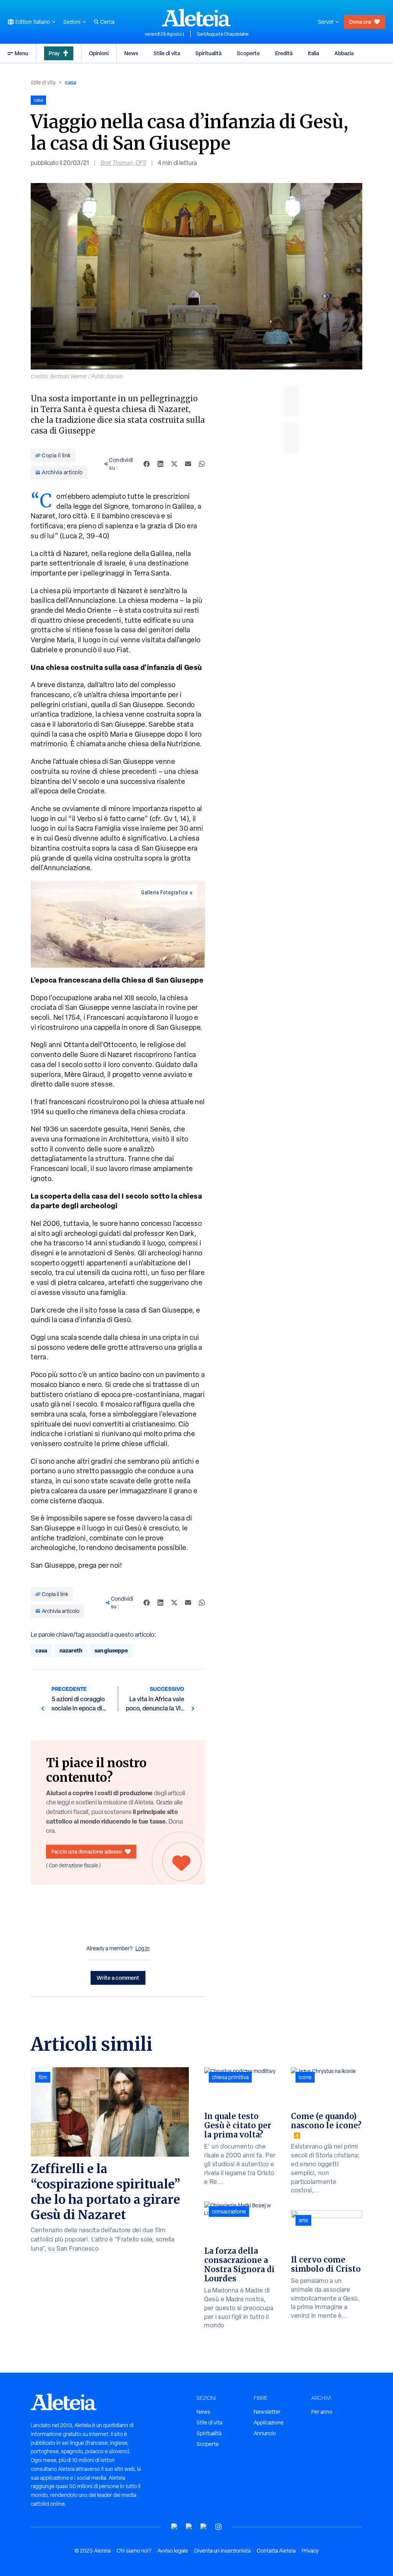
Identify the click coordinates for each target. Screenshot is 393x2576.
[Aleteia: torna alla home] (196, 18)
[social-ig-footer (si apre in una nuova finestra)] (218, 2527)
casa (70, 82)
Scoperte (248, 53)
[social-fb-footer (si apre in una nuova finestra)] (189, 2527)
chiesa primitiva (230, 2077)
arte (303, 2220)
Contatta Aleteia (276, 2551)
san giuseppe (111, 1650)
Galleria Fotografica (165, 892)
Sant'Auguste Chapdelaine (223, 34)
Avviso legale (173, 2551)
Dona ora (360, 22)
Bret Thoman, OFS (123, 163)
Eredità (284, 53)
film (43, 2077)
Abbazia (344, 53)
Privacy (310, 2551)
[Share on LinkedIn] (160, 464)
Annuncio (265, 2433)
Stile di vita (167, 53)
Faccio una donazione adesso (87, 1851)
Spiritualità (208, 53)
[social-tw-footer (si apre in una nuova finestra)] (204, 2527)
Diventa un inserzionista (222, 2551)
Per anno (322, 2412)
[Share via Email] (188, 464)
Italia (313, 53)
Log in (143, 1948)
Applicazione (269, 2423)
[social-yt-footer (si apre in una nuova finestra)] (175, 2527)
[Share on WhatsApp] (202, 464)
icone (305, 2077)
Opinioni (99, 53)
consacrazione (229, 2212)
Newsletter (267, 2412)
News (131, 53)
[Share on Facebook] (147, 464)
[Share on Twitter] (174, 464)
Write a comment (118, 1978)
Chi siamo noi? (134, 2551)
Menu (21, 53)
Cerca (107, 22)
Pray (54, 53)
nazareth (71, 1650)
